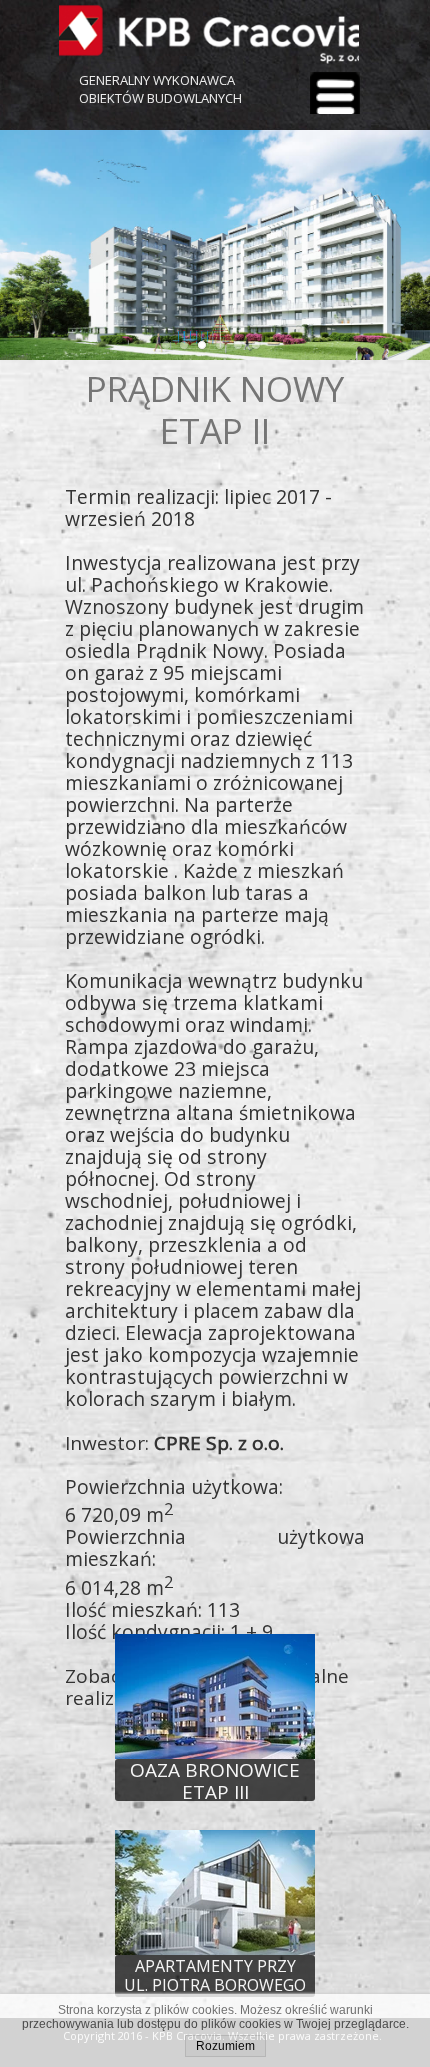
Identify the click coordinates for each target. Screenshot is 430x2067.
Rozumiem (225, 2046)
